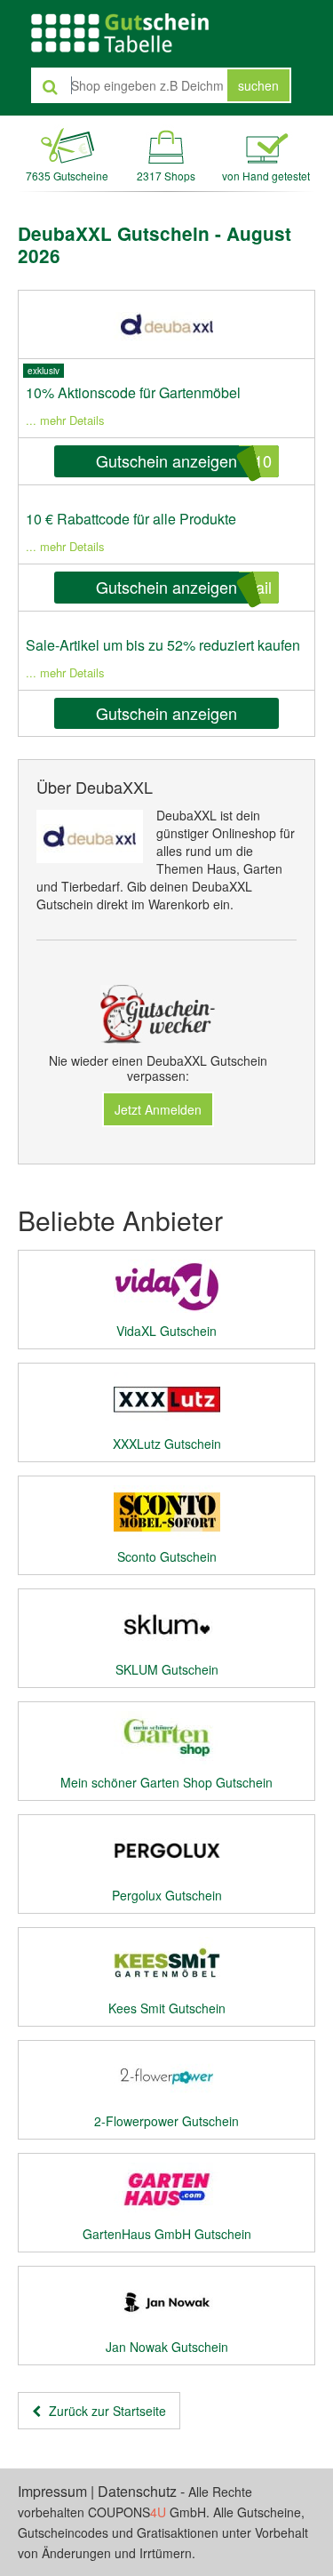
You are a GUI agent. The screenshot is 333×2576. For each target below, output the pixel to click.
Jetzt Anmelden (158, 1109)
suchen (258, 85)
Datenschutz (137, 2491)
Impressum (52, 2491)
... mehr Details (65, 420)
